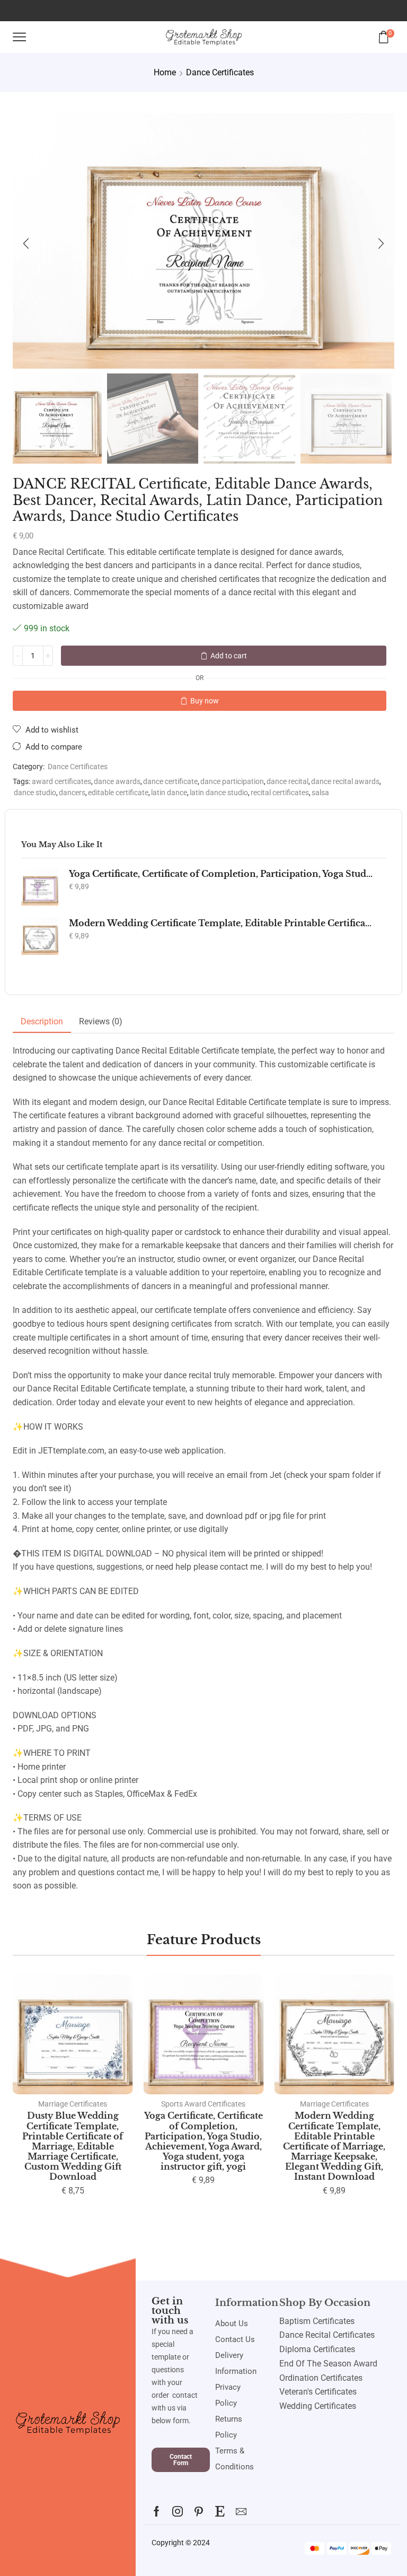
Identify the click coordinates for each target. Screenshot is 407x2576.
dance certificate (170, 782)
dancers (72, 793)
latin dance (169, 793)
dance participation (232, 782)
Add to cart (229, 656)
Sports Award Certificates (203, 2104)
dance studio (35, 793)
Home (165, 72)
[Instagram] (178, 2511)
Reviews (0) (101, 1021)
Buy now (205, 701)
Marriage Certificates (73, 2104)
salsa (320, 793)
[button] (26, 243)
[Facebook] (157, 2511)
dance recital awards (345, 782)
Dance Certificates (220, 72)
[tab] (42, 1022)
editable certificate (118, 793)
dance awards (117, 782)
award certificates (61, 782)
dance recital (287, 782)
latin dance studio (219, 793)
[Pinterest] (199, 2511)
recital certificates (280, 793)
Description (42, 1021)
